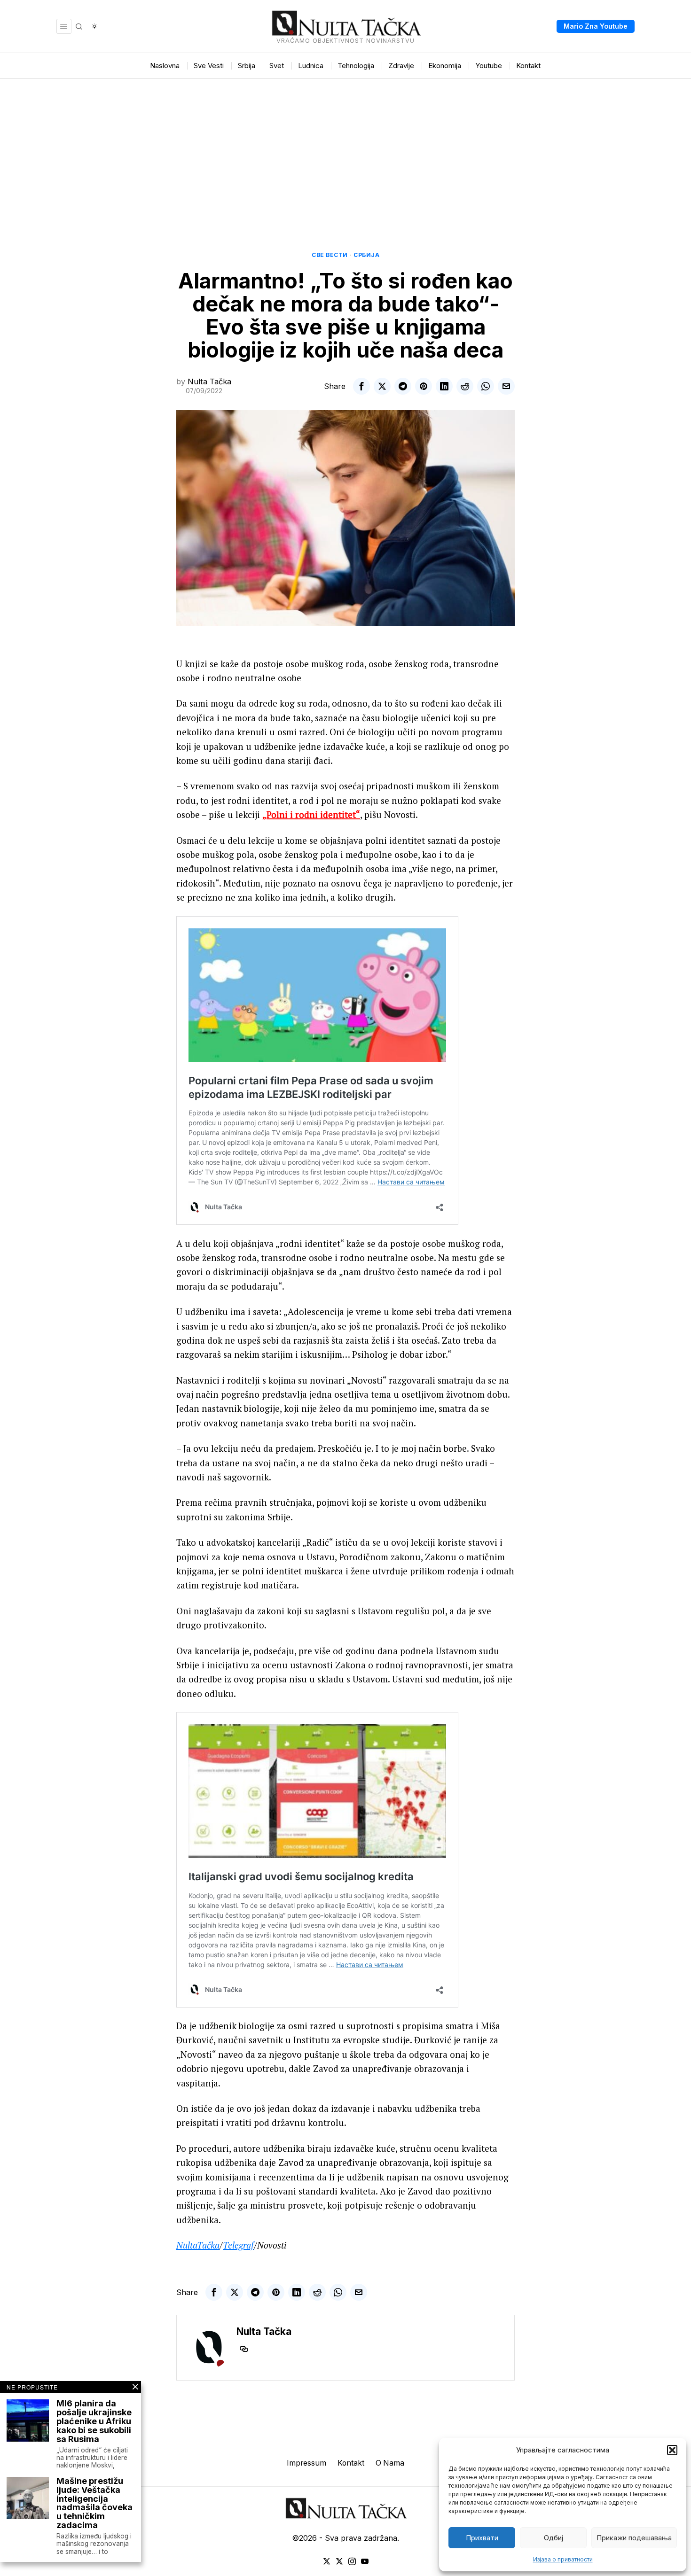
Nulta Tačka (209, 381)
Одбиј (554, 2538)
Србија (366, 255)
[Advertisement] (345, 149)
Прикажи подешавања (634, 2538)
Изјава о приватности (563, 2559)
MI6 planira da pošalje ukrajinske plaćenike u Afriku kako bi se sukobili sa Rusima (94, 2421)
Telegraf (238, 2245)
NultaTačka (198, 2245)
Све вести (330, 255)
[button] (672, 2450)
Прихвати (482, 2538)
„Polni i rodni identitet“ (311, 814)
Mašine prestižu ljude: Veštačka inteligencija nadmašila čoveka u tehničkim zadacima (94, 2503)
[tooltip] (361, 386)
